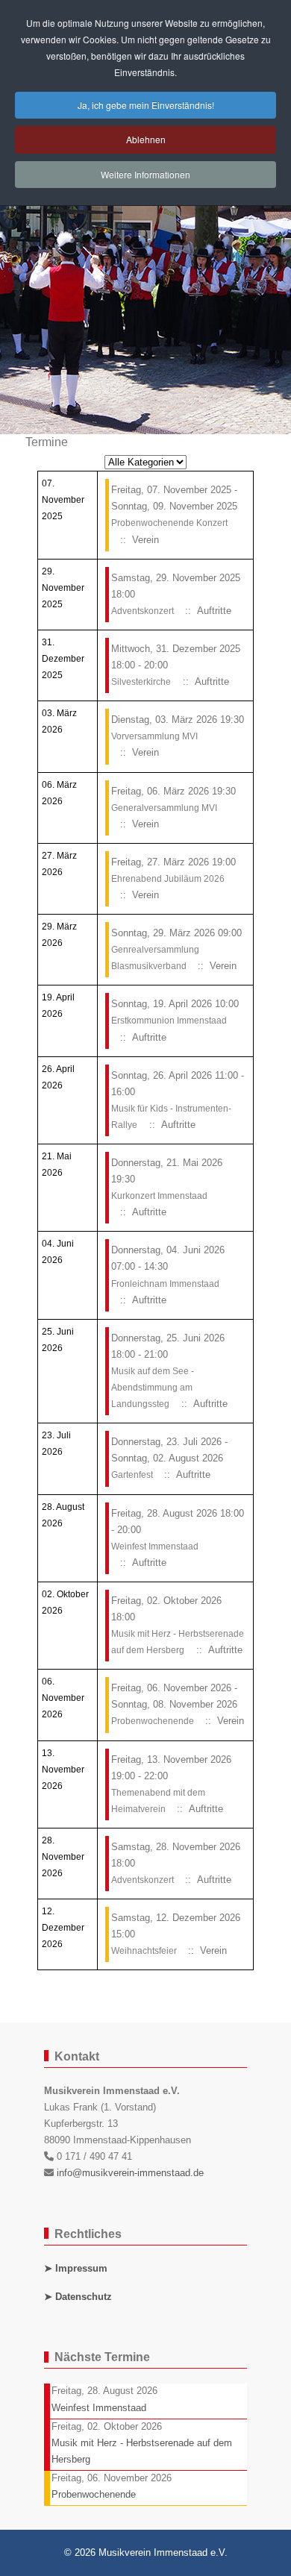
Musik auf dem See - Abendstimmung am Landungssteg (153, 1388)
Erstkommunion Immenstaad (169, 1021)
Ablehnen (146, 139)
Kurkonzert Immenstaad (159, 1196)
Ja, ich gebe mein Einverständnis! (146, 105)
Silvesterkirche (141, 682)
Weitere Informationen (145, 174)
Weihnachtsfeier (145, 1951)
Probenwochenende (154, 1721)
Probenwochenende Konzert (169, 523)
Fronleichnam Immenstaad (165, 1284)
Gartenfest (133, 1475)
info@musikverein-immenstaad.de (130, 2173)
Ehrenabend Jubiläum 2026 (168, 879)
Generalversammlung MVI (164, 808)
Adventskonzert (144, 611)
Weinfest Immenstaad (155, 1546)
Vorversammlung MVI (154, 736)
